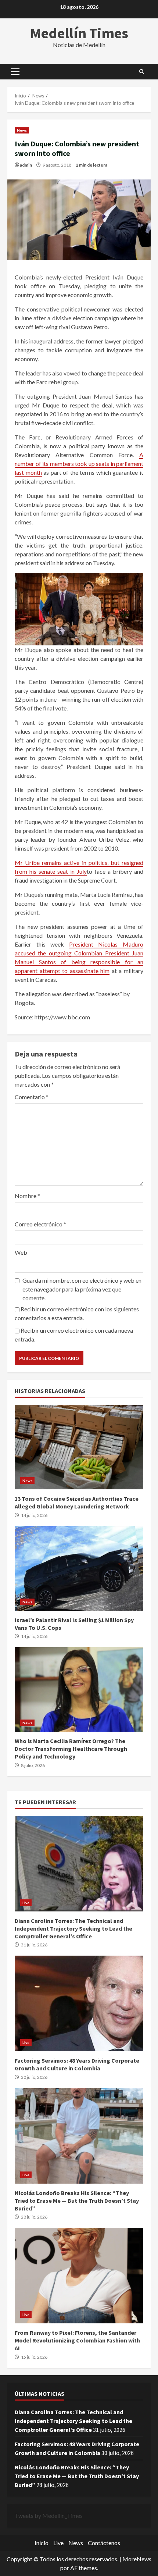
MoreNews (137, 2559)
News (22, 130)
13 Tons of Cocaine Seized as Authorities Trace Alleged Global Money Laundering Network (79, 1447)
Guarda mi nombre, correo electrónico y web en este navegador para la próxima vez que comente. (82, 1289)
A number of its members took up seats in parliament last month (79, 464)
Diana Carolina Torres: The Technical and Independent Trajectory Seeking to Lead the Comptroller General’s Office (79, 1864)
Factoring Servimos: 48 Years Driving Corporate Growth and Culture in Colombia (79, 2003)
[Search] (142, 72)
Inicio (42, 2543)
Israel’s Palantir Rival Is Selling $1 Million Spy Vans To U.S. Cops (79, 1568)
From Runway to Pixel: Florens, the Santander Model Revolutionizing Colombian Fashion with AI (79, 2276)
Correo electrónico (40, 1224)
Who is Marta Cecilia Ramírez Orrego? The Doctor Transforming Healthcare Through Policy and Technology (79, 1689)
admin (26, 165)
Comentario (32, 1097)
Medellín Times (79, 33)
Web (21, 1252)
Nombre (27, 1196)
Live (26, 1903)
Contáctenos (104, 2543)
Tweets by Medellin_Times (49, 2516)
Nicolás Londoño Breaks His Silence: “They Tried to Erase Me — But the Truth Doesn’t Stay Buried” (79, 2136)
